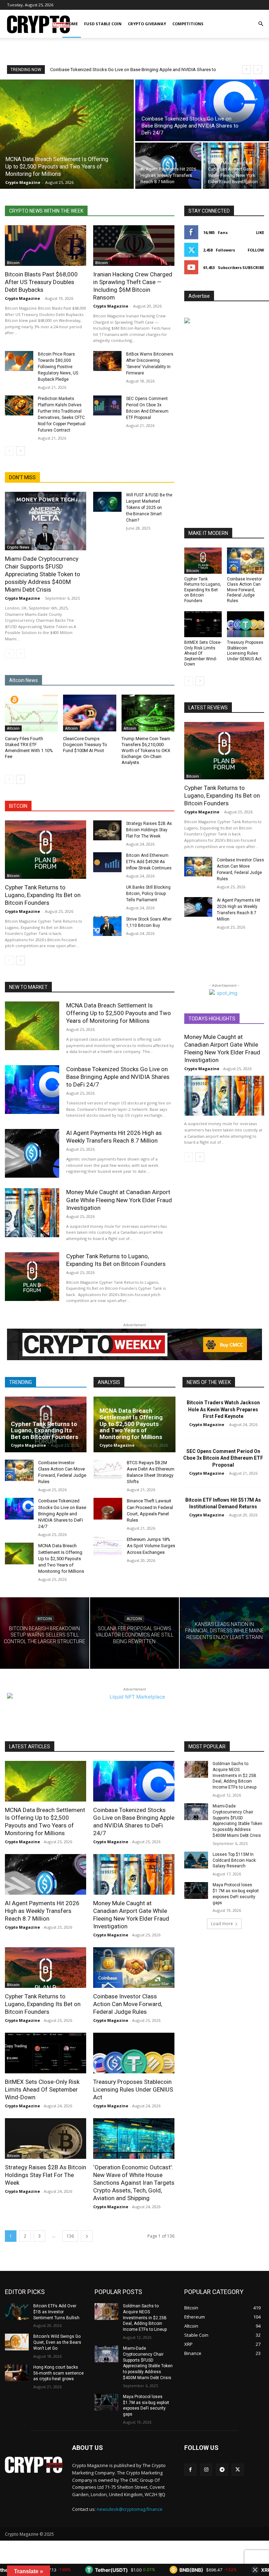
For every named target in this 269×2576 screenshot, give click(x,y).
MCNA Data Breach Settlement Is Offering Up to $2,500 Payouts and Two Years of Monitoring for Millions (119, 1013)
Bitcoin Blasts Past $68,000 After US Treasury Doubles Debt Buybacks (41, 282)
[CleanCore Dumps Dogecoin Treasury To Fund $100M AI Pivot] (89, 713)
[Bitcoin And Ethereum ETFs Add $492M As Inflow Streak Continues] (107, 862)
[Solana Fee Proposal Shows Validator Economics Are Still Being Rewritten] (135, 1633)
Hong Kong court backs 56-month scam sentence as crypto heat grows (58, 2373)
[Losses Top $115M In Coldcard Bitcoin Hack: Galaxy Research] (196, 1860)
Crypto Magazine (22, 298)
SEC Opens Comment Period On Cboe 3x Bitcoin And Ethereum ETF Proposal (223, 1458)
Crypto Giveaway (147, 24)
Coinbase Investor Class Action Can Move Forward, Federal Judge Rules (244, 590)
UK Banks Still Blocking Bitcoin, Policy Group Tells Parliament (148, 894)
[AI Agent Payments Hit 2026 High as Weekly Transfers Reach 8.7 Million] (168, 166)
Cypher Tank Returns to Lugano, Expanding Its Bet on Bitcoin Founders (43, 895)
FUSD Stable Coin (103, 24)
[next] (258, 70)
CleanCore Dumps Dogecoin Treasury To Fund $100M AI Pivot (85, 745)
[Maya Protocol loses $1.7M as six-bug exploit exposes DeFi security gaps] (196, 1890)
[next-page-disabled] (20, 654)
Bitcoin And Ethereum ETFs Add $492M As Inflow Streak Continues (149, 862)
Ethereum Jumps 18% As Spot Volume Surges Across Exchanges (151, 1546)
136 (70, 2236)
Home (72, 24)
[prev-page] (9, 451)
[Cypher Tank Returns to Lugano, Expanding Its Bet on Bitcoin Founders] (46, 850)
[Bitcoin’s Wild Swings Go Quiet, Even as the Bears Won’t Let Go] (17, 2342)
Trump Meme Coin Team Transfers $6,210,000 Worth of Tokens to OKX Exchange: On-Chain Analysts (146, 750)
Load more (222, 1924)
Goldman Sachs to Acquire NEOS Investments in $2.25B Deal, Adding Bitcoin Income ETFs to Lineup (234, 1775)
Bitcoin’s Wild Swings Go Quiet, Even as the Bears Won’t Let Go (57, 2342)
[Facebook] (190, 2470)
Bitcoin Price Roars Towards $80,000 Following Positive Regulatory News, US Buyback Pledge (58, 367)
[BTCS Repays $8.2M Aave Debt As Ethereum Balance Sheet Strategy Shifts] (108, 1470)
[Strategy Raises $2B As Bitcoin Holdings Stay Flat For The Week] (107, 830)
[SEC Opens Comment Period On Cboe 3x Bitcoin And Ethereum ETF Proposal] (107, 405)
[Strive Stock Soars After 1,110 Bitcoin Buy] (107, 926)
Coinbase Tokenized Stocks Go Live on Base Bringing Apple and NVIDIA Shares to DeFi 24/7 (118, 1077)
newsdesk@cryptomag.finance (130, 2509)
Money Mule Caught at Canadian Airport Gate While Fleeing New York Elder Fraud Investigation (119, 1200)
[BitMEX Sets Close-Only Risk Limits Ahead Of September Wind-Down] (203, 624)
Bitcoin (13, 263)
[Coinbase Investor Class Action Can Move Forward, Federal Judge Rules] (246, 561)
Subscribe (253, 267)
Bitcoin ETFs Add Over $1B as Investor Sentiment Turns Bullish (56, 2312)
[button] (261, 24)
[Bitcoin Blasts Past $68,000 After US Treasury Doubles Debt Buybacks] (46, 246)
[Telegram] (222, 2470)
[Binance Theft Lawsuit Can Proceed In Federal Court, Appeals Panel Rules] (108, 1509)
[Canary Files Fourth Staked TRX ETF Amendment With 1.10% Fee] (31, 713)
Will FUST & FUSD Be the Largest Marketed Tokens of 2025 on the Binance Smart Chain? (149, 508)
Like (260, 232)
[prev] (246, 70)
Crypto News (18, 547)
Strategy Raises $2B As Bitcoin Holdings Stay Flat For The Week (149, 830)
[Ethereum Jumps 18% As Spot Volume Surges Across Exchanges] (108, 1547)
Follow (256, 250)
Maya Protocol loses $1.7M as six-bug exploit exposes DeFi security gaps (146, 2405)
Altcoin (13, 728)
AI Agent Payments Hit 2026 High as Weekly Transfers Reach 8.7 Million (122, 70)
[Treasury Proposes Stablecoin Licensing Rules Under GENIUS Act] (246, 624)
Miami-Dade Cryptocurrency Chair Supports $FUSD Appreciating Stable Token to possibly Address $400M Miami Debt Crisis (43, 574)
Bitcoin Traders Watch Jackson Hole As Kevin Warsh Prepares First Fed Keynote (223, 1409)
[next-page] (20, 451)
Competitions (188, 24)
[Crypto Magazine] (34, 2465)
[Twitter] (238, 2470)
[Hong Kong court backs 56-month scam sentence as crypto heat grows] (17, 2373)
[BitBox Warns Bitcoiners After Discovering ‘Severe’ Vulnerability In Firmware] (107, 361)
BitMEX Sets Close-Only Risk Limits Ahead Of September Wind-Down (42, 2089)
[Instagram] (206, 2470)
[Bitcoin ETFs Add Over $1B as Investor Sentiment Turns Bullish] (17, 2312)
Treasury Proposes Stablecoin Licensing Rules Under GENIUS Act (245, 651)
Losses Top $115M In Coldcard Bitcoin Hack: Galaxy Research (235, 1860)
